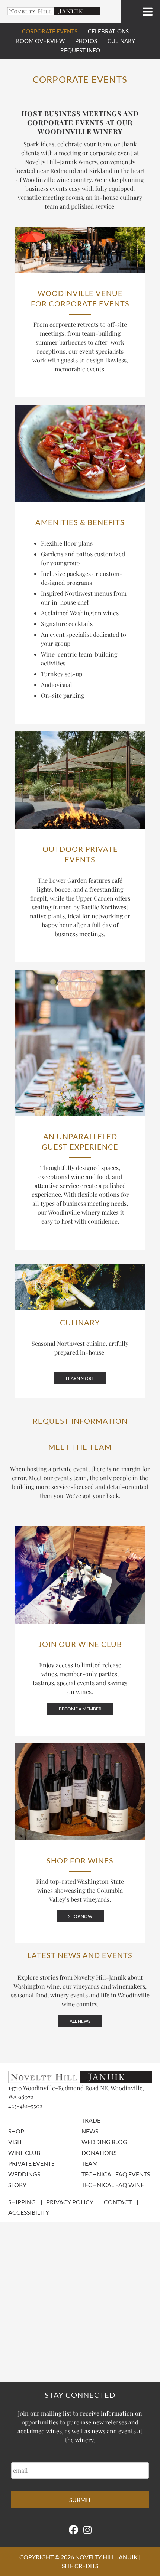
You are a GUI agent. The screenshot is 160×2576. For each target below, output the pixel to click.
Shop (16, 2131)
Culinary (121, 41)
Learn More (80, 1378)
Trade (91, 2120)
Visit (15, 2142)
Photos (86, 41)
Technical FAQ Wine (113, 2185)
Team (90, 2163)
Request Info (80, 50)
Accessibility (29, 2212)
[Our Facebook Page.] (73, 2530)
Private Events (31, 2163)
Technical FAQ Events (116, 2174)
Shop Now (80, 1916)
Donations (99, 2152)
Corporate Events (50, 31)
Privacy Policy (70, 2202)
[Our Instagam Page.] (87, 2530)
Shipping (22, 2202)
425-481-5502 (25, 2106)
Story (17, 2185)
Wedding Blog (104, 2142)
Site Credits (80, 2566)
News (90, 2131)
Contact (118, 2202)
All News (80, 2021)
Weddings (24, 2174)
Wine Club (24, 2152)
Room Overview (40, 41)
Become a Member (80, 1709)
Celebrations (108, 31)
